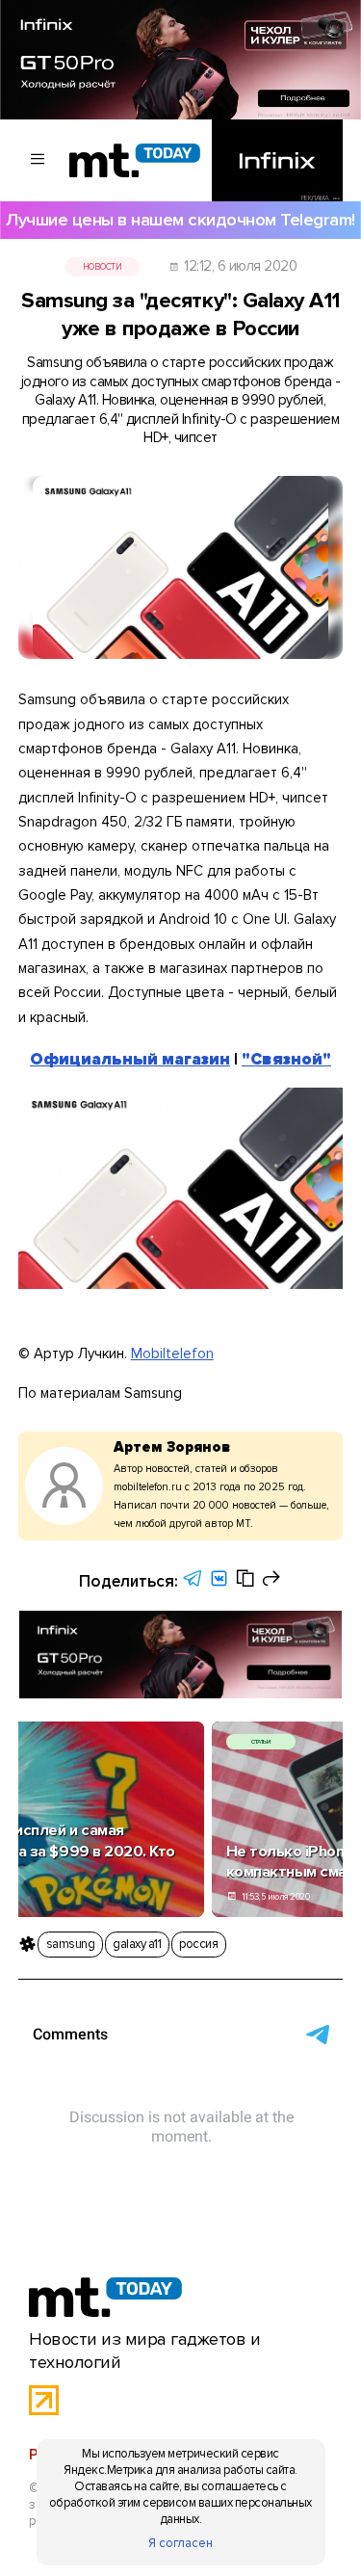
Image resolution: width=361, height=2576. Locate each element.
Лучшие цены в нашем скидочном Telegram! (180, 220)
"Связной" (286, 1059)
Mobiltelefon (172, 1354)
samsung (71, 1944)
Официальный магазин (130, 1059)
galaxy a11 (137, 1944)
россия (198, 1944)
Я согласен (180, 2543)
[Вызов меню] (39, 160)
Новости (103, 267)
